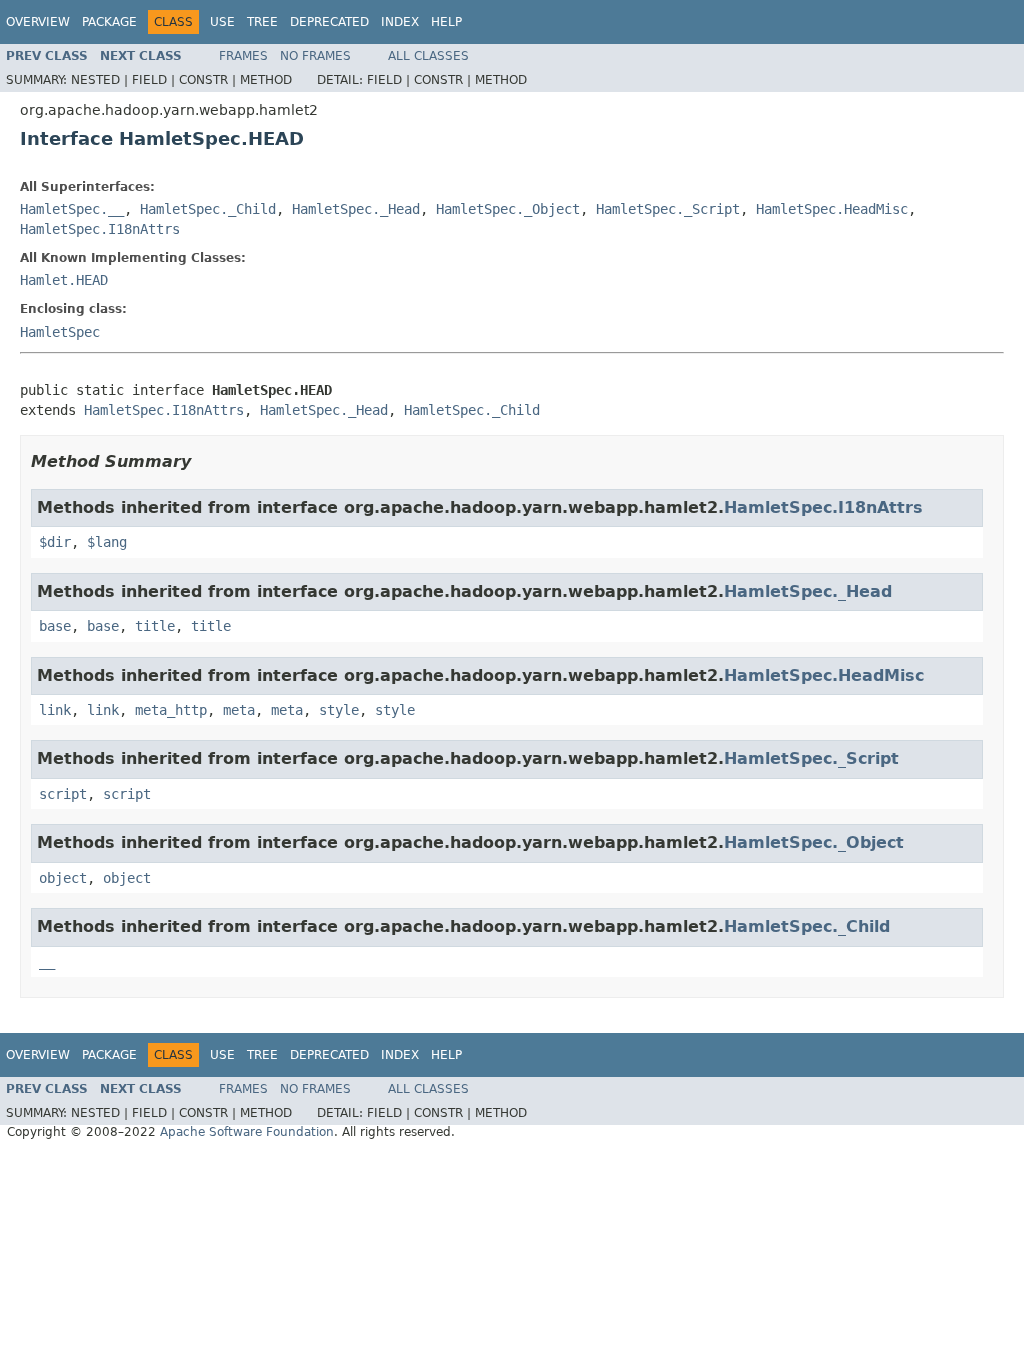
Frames (243, 56)
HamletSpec (60, 332)
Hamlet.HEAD (64, 280)
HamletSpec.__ (72, 209)
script (63, 794)
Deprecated (329, 22)
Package (109, 22)
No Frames (315, 56)
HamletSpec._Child (208, 209)
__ (47, 962)
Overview (38, 22)
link (55, 710)
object (63, 878)
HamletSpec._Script (668, 209)
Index (400, 22)
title (155, 626)
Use (222, 22)
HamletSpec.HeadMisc (832, 209)
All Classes (428, 56)
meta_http (171, 710)
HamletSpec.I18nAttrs (100, 229)
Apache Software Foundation (247, 1132)
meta (239, 710)
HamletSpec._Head (356, 209)
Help (446, 22)
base (55, 626)
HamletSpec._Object (508, 209)
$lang (107, 542)
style (339, 710)
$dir (55, 542)
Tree (262, 22)
